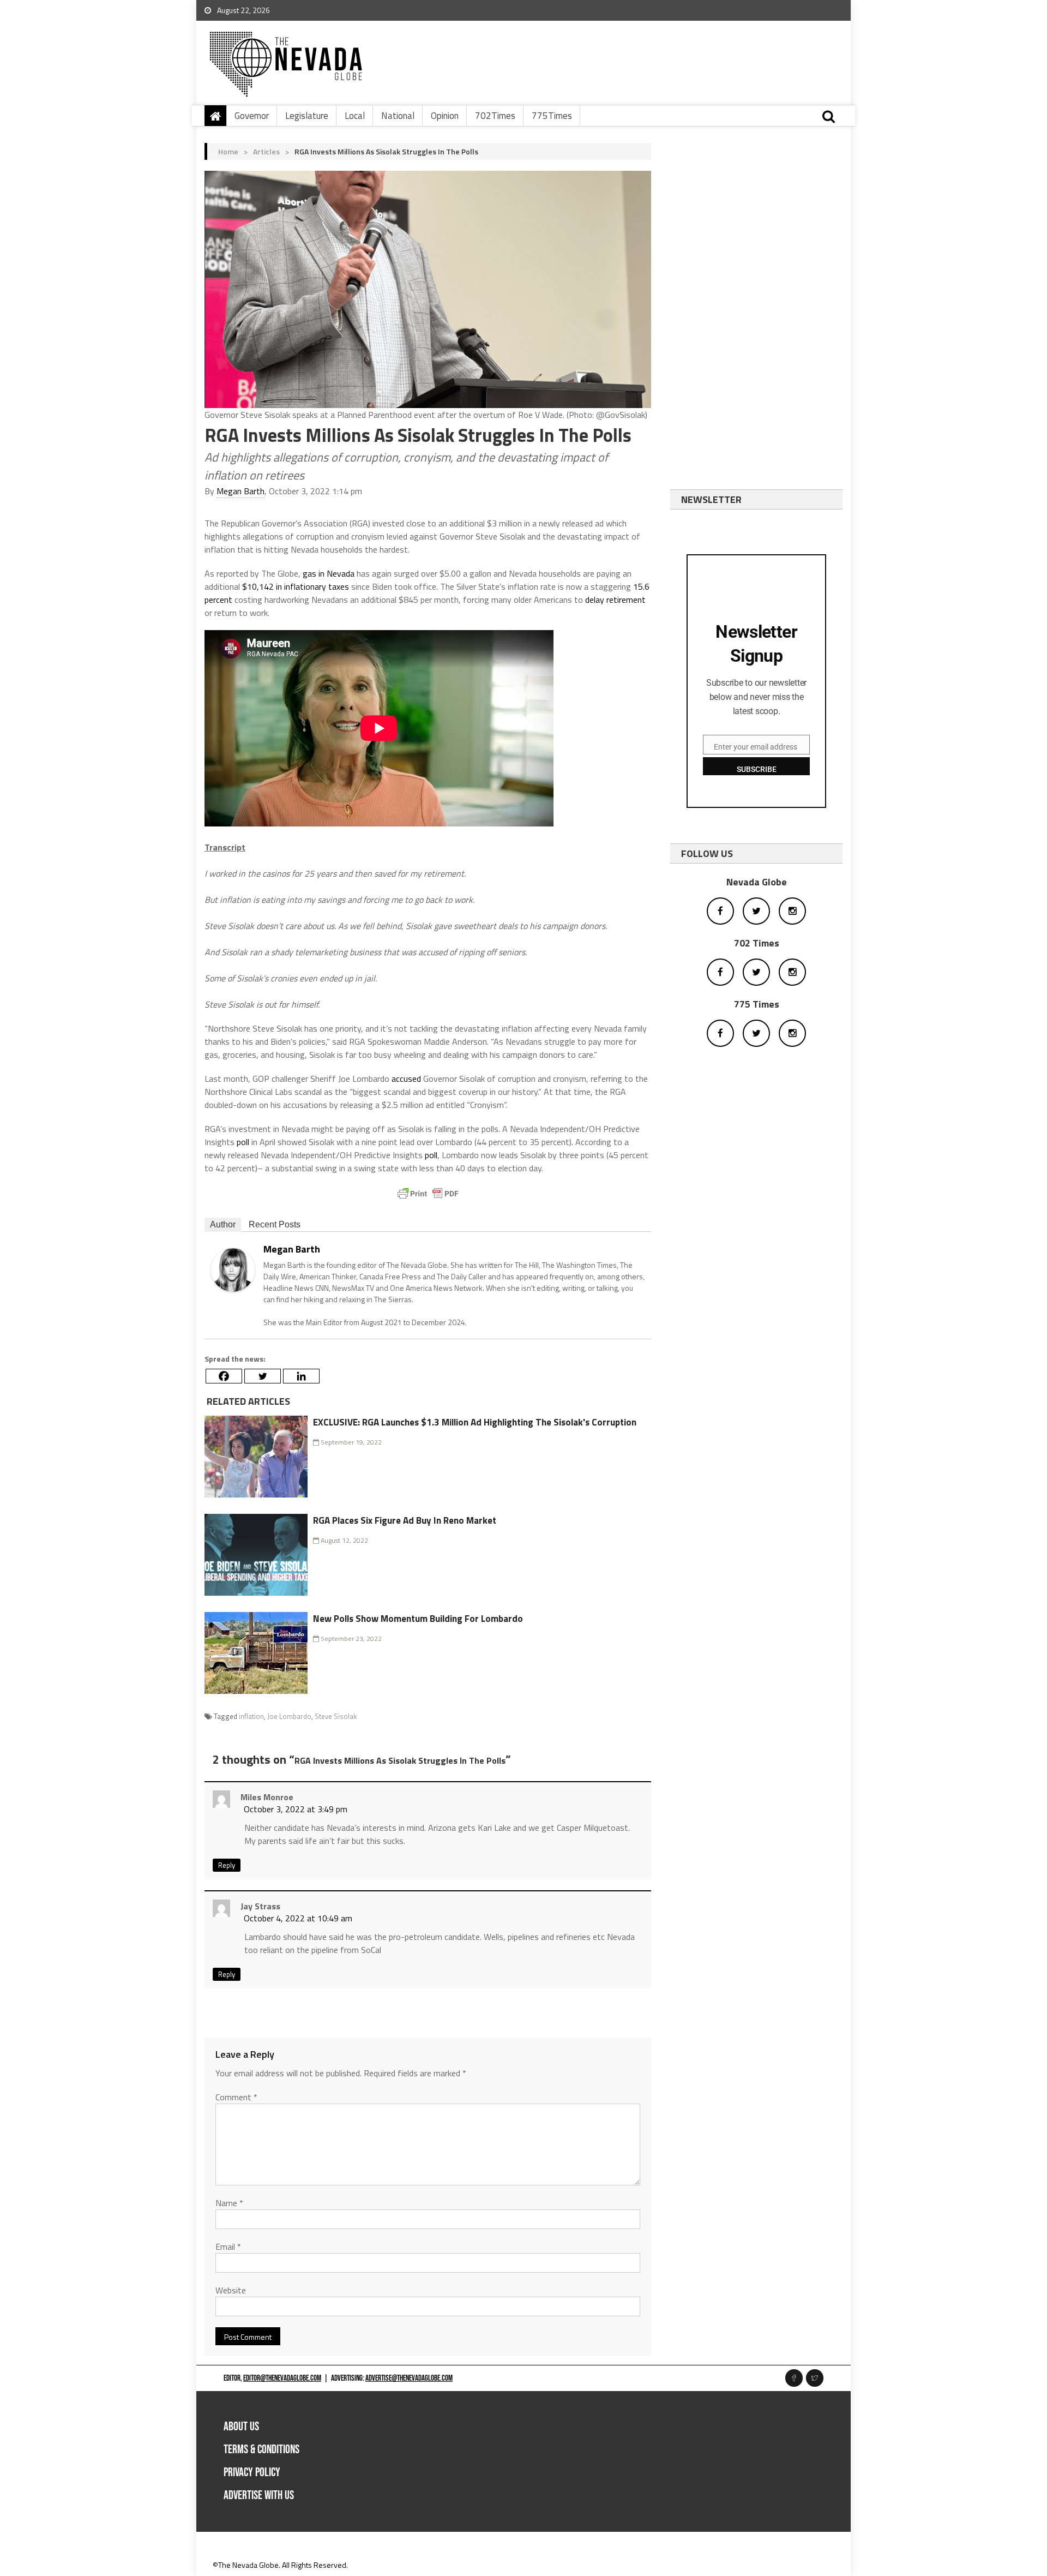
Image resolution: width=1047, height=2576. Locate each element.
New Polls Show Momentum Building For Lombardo (418, 1619)
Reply (227, 1865)
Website (231, 2290)
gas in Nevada (329, 573)
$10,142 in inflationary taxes (296, 586)
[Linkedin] (301, 1376)
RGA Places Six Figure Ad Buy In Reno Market (405, 1520)
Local (355, 116)
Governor (252, 116)
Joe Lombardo (289, 1716)
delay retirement (615, 600)
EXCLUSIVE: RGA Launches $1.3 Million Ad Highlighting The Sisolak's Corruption (475, 1422)
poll (243, 1142)
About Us (241, 2427)
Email (228, 2246)
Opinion (445, 116)
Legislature (307, 116)
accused (406, 1079)
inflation (251, 1716)
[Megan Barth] (233, 1269)
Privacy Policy (252, 2473)
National (398, 116)
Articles (266, 151)
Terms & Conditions (261, 2450)
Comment (236, 2097)
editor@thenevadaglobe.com (282, 2378)
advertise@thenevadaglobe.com (409, 2378)
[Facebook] (224, 1376)
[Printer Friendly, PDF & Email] (428, 1194)
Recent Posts (275, 1224)
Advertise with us (259, 2496)
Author (223, 1224)
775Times (552, 116)
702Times (495, 116)
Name (229, 2203)
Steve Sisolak (336, 1716)
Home (228, 151)
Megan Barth (240, 491)
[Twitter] (263, 1376)
